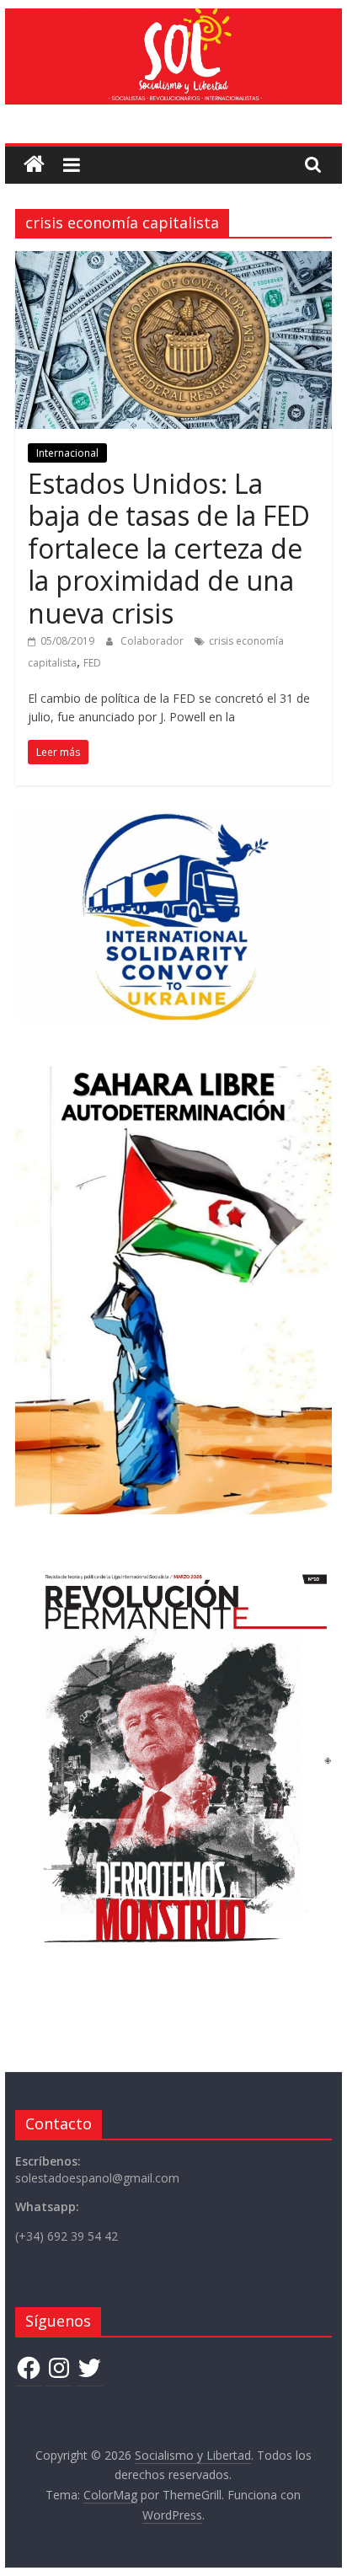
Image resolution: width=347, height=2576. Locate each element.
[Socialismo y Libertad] (173, 19)
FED (92, 663)
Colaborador (153, 641)
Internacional (67, 453)
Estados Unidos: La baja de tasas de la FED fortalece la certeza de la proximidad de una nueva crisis (169, 548)
